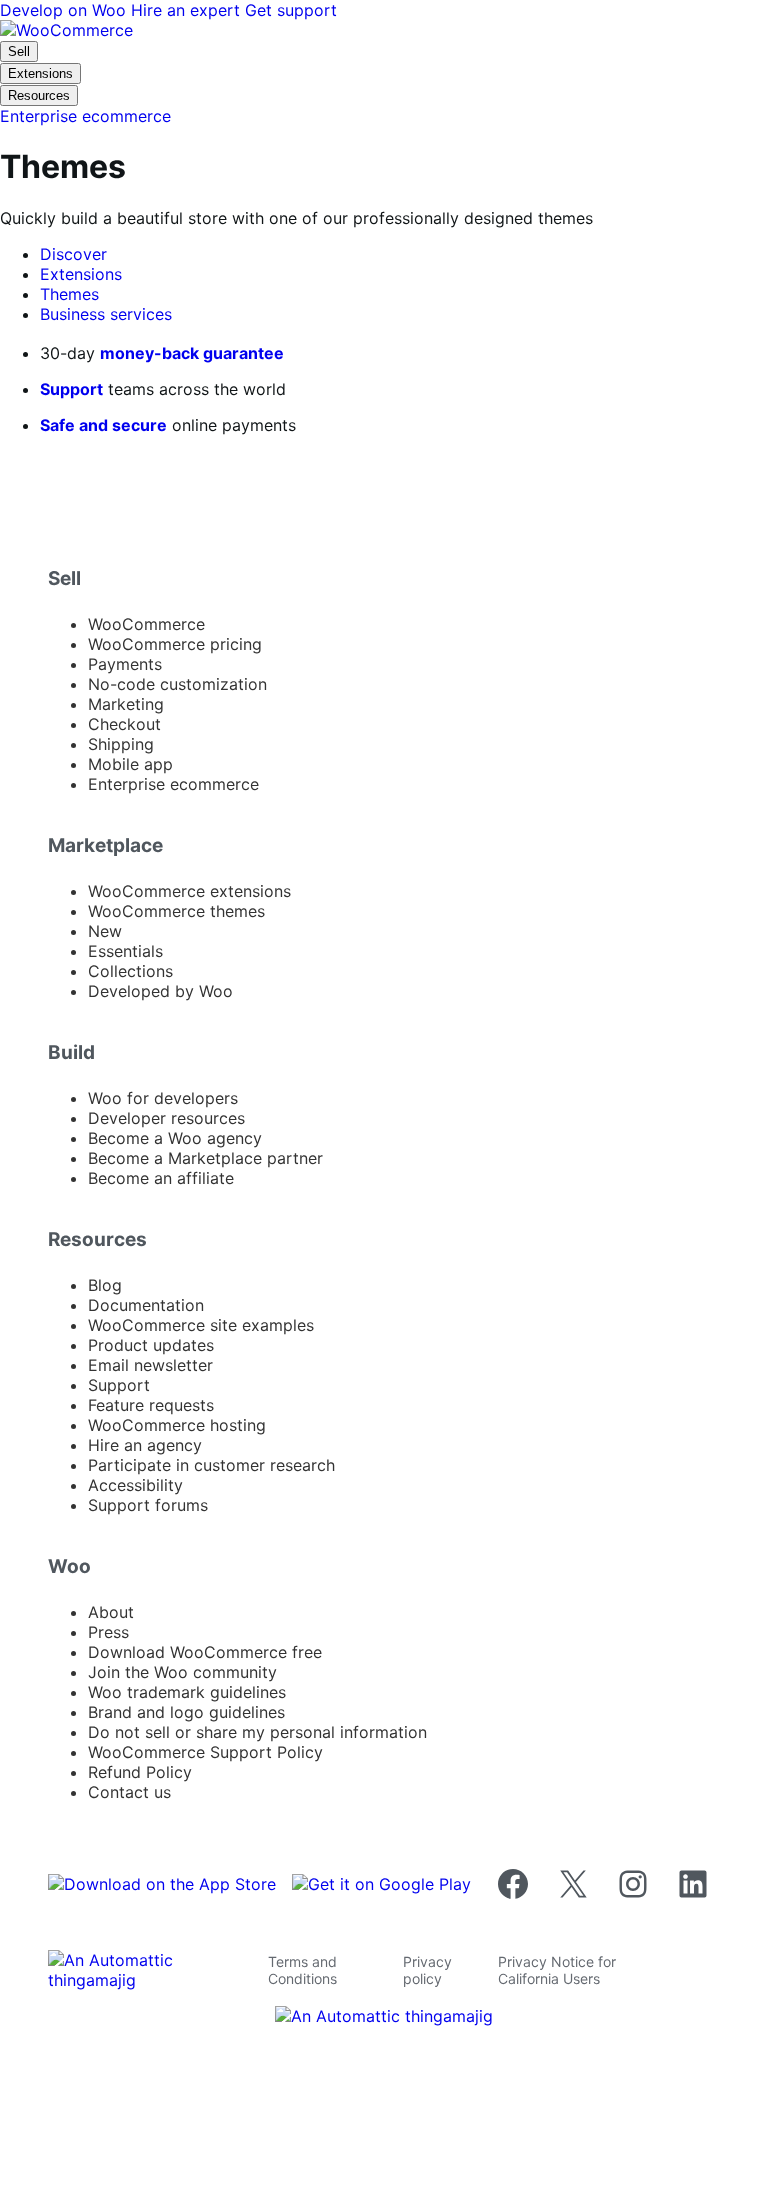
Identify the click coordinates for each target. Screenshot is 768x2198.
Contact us (129, 1792)
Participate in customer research (211, 1465)
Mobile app (130, 764)
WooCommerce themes (176, 911)
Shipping (121, 744)
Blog (105, 1285)
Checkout (124, 724)
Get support (291, 10)
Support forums (148, 1505)
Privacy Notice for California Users (557, 1970)
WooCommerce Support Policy (205, 1752)
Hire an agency (145, 1445)
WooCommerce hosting (177, 1425)
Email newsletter (150, 1365)
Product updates (151, 1345)
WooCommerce (146, 624)
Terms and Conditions (302, 1970)
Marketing (126, 704)
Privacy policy (427, 1970)
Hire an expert (188, 10)
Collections (130, 971)
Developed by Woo (160, 991)
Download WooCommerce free (205, 1652)
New (105, 931)
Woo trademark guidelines (187, 1692)
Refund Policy (140, 1772)
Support (71, 389)
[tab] (73, 254)
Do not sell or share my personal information (257, 1732)
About (111, 1612)
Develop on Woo (65, 10)
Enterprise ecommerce (173, 784)
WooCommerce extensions (189, 891)
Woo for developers (163, 1098)
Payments (125, 664)
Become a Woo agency (175, 1138)
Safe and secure (103, 425)
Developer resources (166, 1118)
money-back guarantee (192, 353)
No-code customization (177, 684)
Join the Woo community (182, 1672)
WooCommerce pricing (175, 644)
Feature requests (151, 1405)
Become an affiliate (161, 1178)
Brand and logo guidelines (186, 1712)
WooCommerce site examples (201, 1325)
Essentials (125, 951)
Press (108, 1632)
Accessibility (135, 1485)
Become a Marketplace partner (205, 1158)
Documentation (146, 1305)
